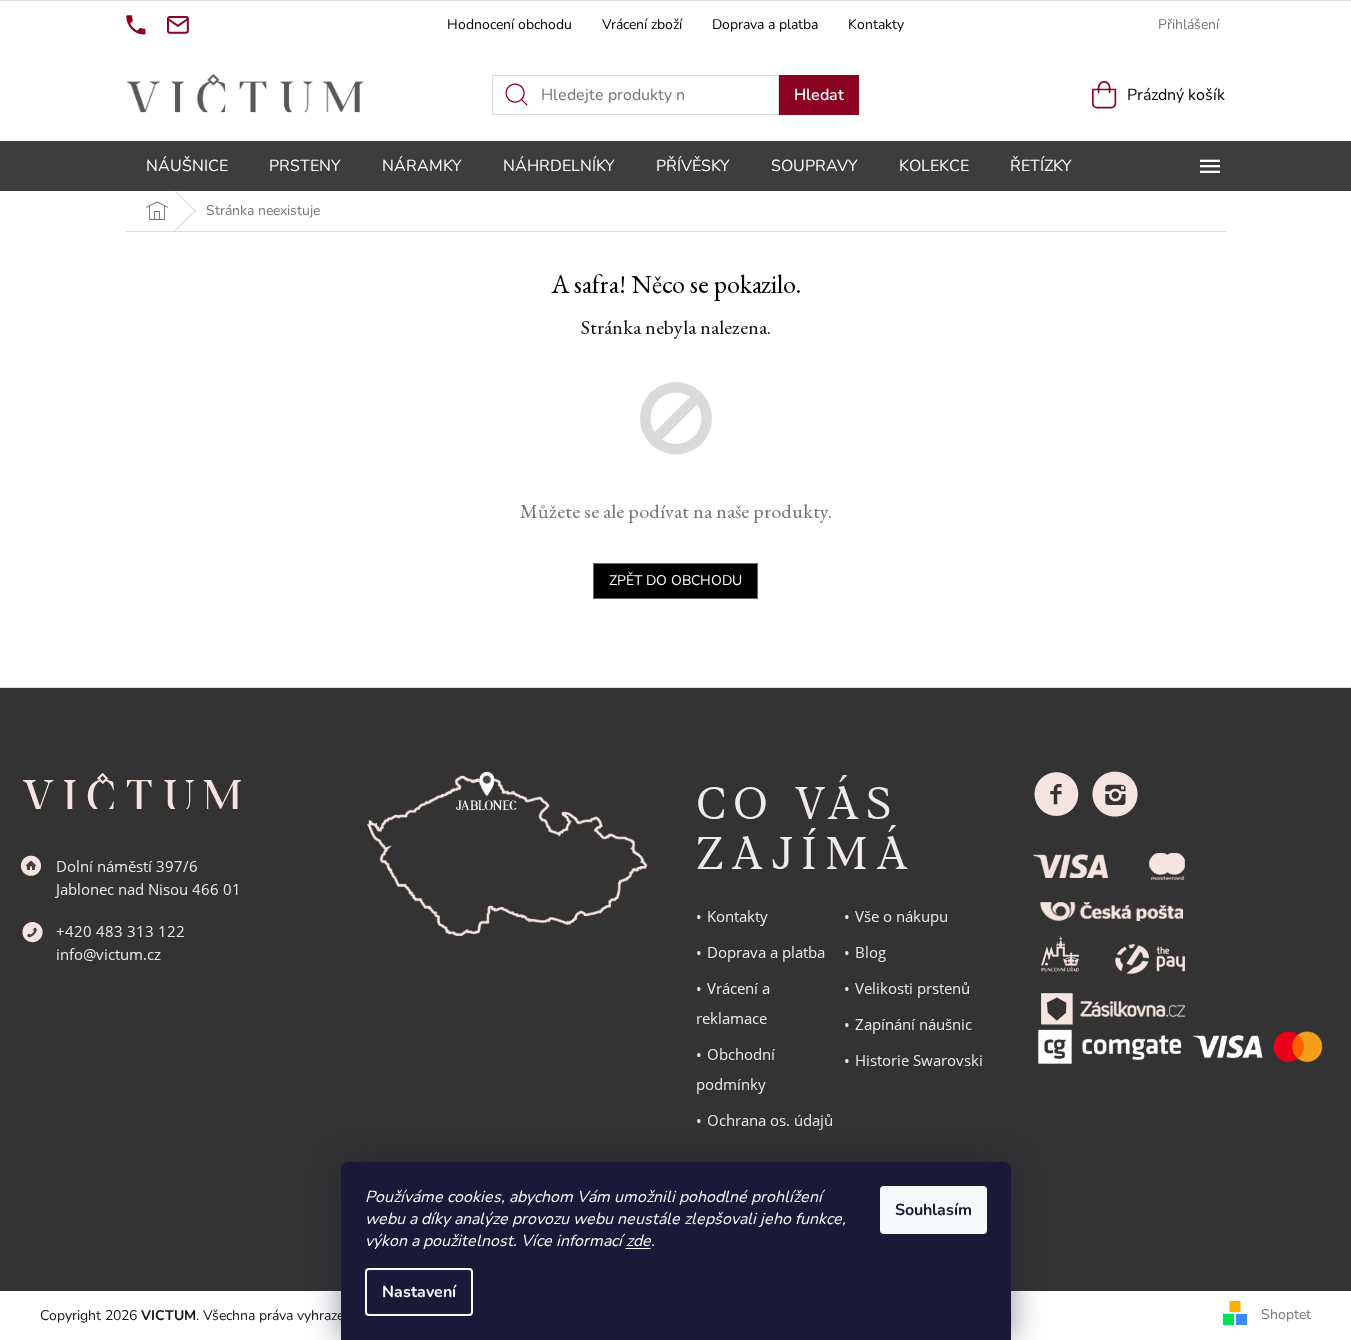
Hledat (819, 95)
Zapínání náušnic (913, 1024)
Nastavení (419, 1292)
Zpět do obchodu (675, 580)
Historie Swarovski (919, 1060)
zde (638, 1241)
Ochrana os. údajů (770, 1120)
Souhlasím (933, 1210)
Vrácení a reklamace (733, 1003)
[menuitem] (187, 166)
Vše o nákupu (901, 916)
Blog (870, 952)
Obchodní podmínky (735, 1069)
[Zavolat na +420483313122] (136, 25)
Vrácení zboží (642, 24)
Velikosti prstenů (912, 988)
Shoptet (1286, 1314)
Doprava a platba (765, 24)
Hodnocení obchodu (509, 24)
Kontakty (876, 24)
